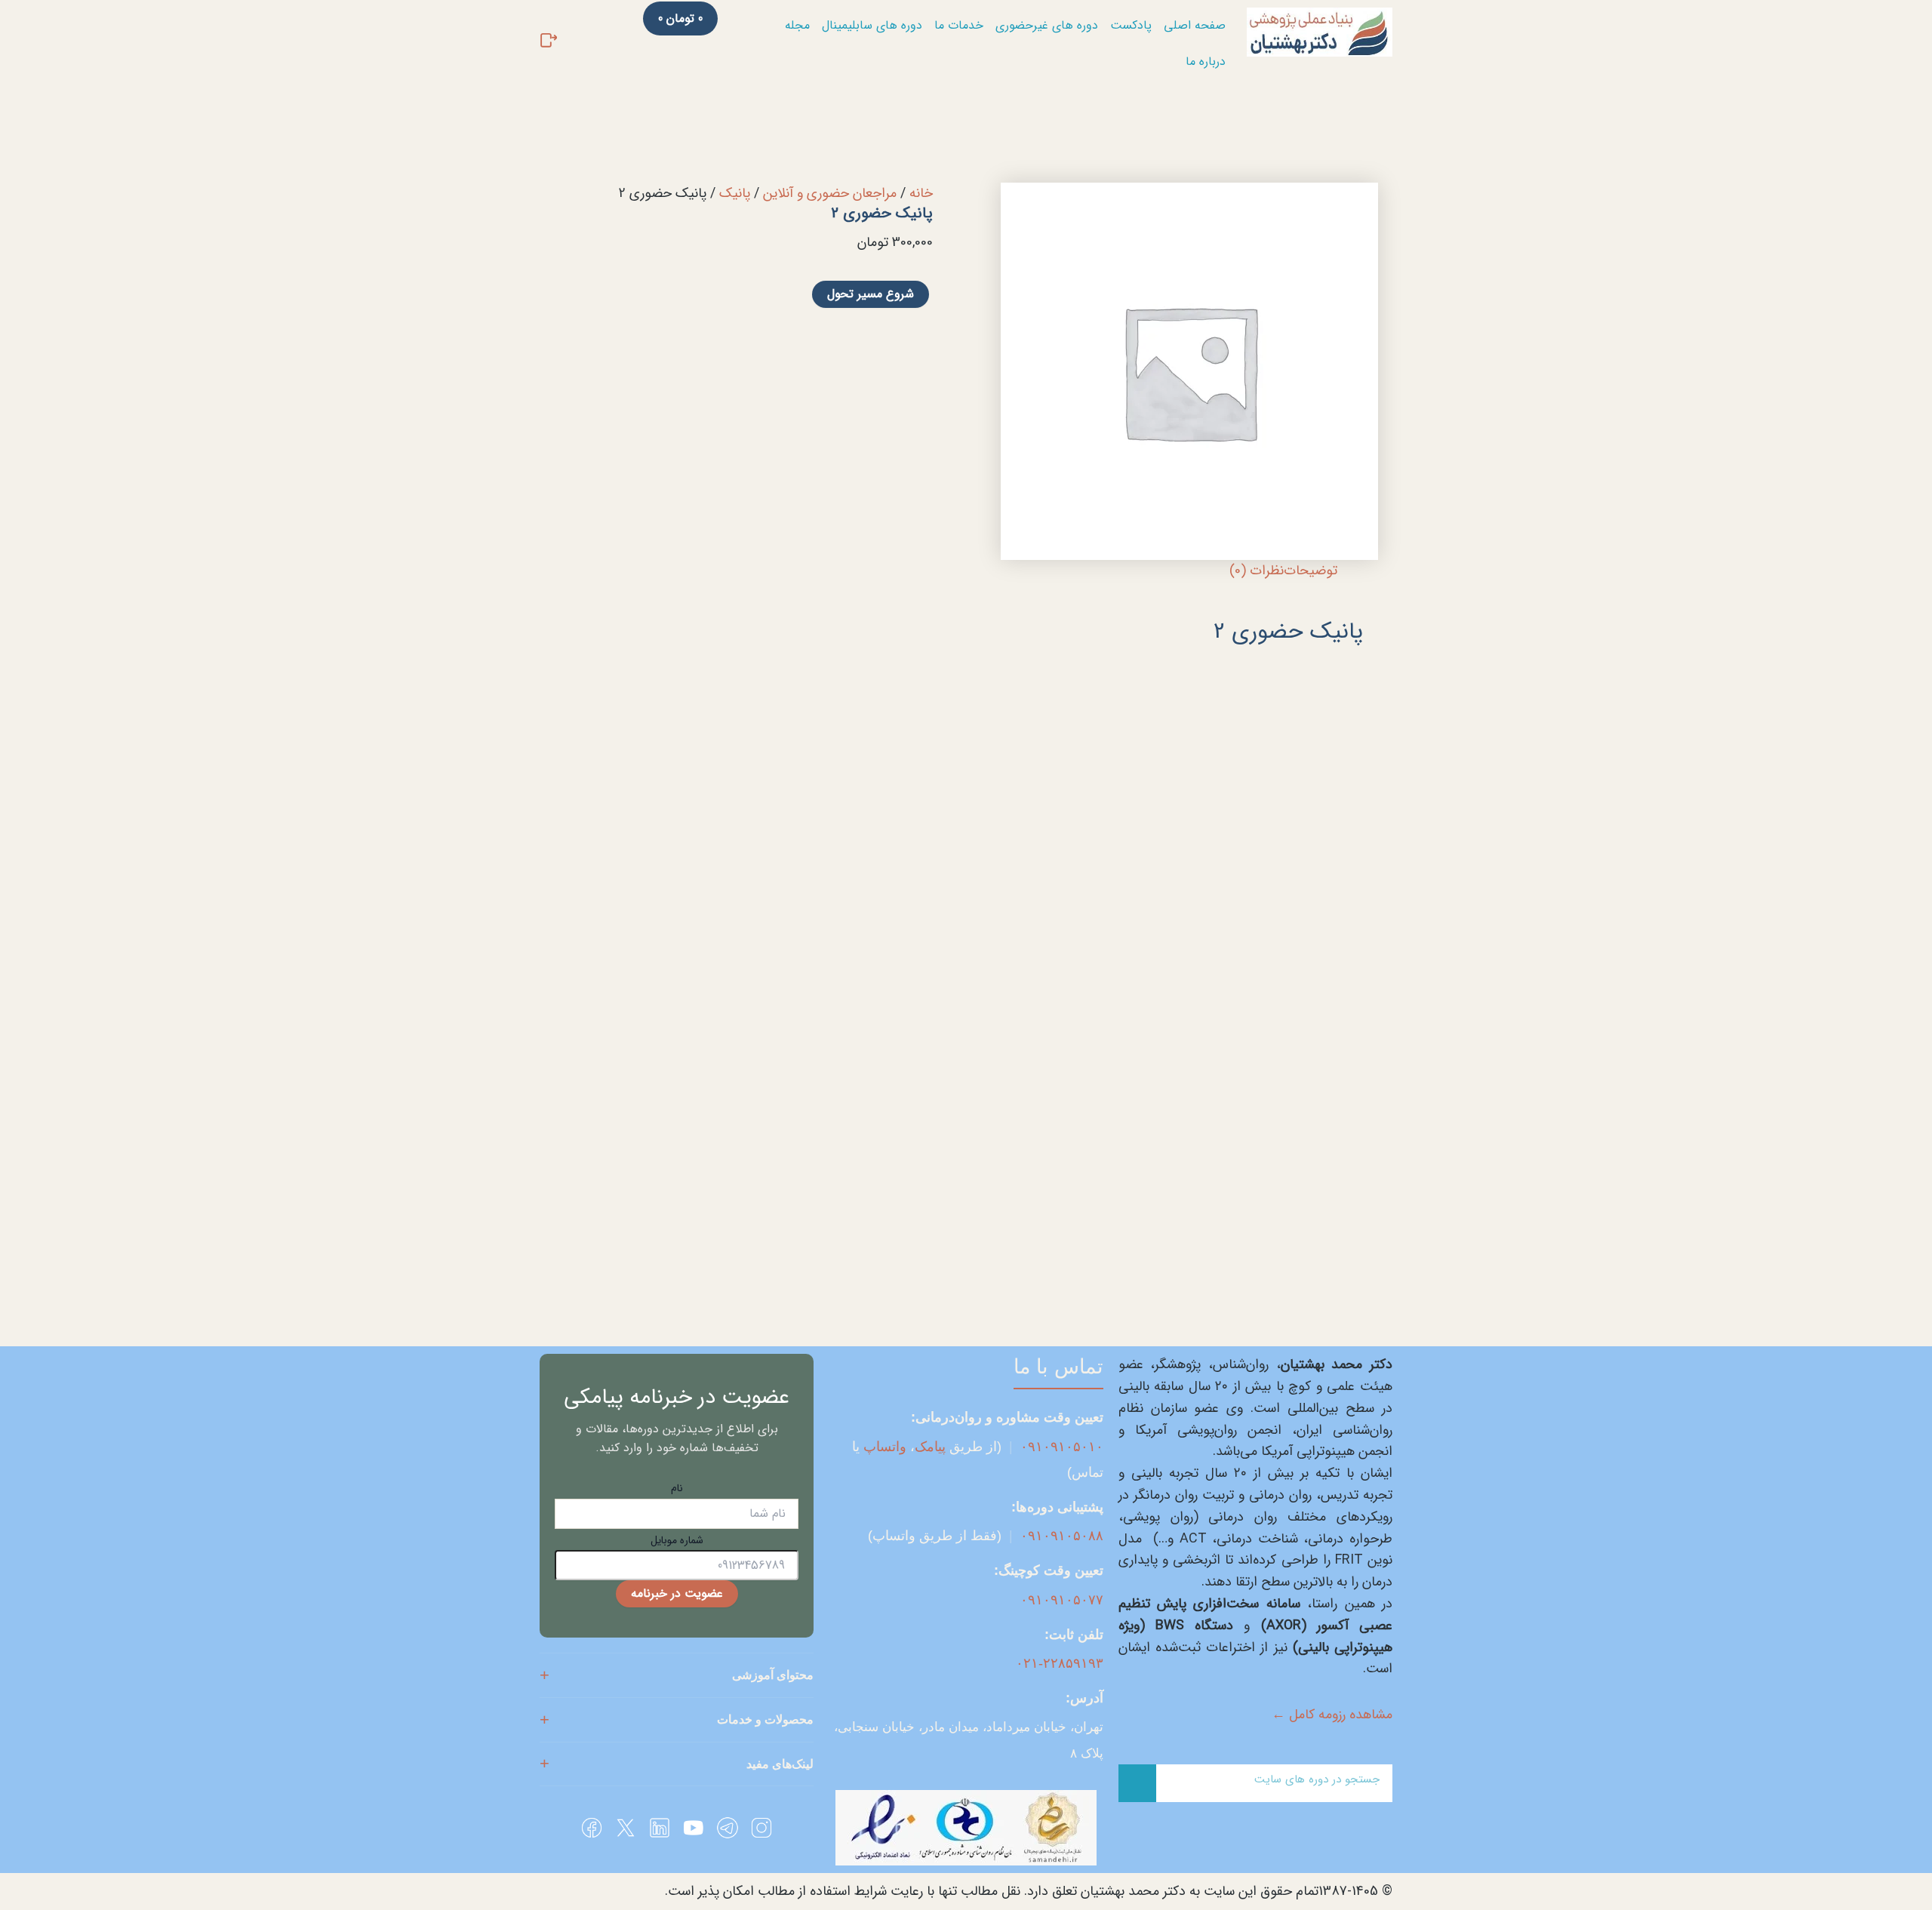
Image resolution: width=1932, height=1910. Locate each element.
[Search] (1137, 1783)
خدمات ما (959, 25)
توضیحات (1311, 571)
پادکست (1131, 25)
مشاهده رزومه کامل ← (1332, 1715)
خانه (921, 193)
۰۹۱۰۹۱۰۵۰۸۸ (1062, 1536)
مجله (797, 25)
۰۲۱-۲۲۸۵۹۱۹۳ (1060, 1663)
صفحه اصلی (1195, 25)
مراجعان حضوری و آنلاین (830, 193)
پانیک (735, 193)
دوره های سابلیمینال (872, 25)
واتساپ (885, 1447)
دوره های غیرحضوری (1047, 25)
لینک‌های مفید (780, 1764)
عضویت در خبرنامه (677, 1593)
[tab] (1311, 571)
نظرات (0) (1257, 571)
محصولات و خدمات (765, 1719)
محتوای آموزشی (773, 1675)
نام (677, 1488)
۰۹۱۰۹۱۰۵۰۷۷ (1062, 1600)
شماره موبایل (677, 1540)
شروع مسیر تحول (871, 294)
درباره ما (1206, 62)
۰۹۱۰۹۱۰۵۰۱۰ (1062, 1447)
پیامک (930, 1447)
